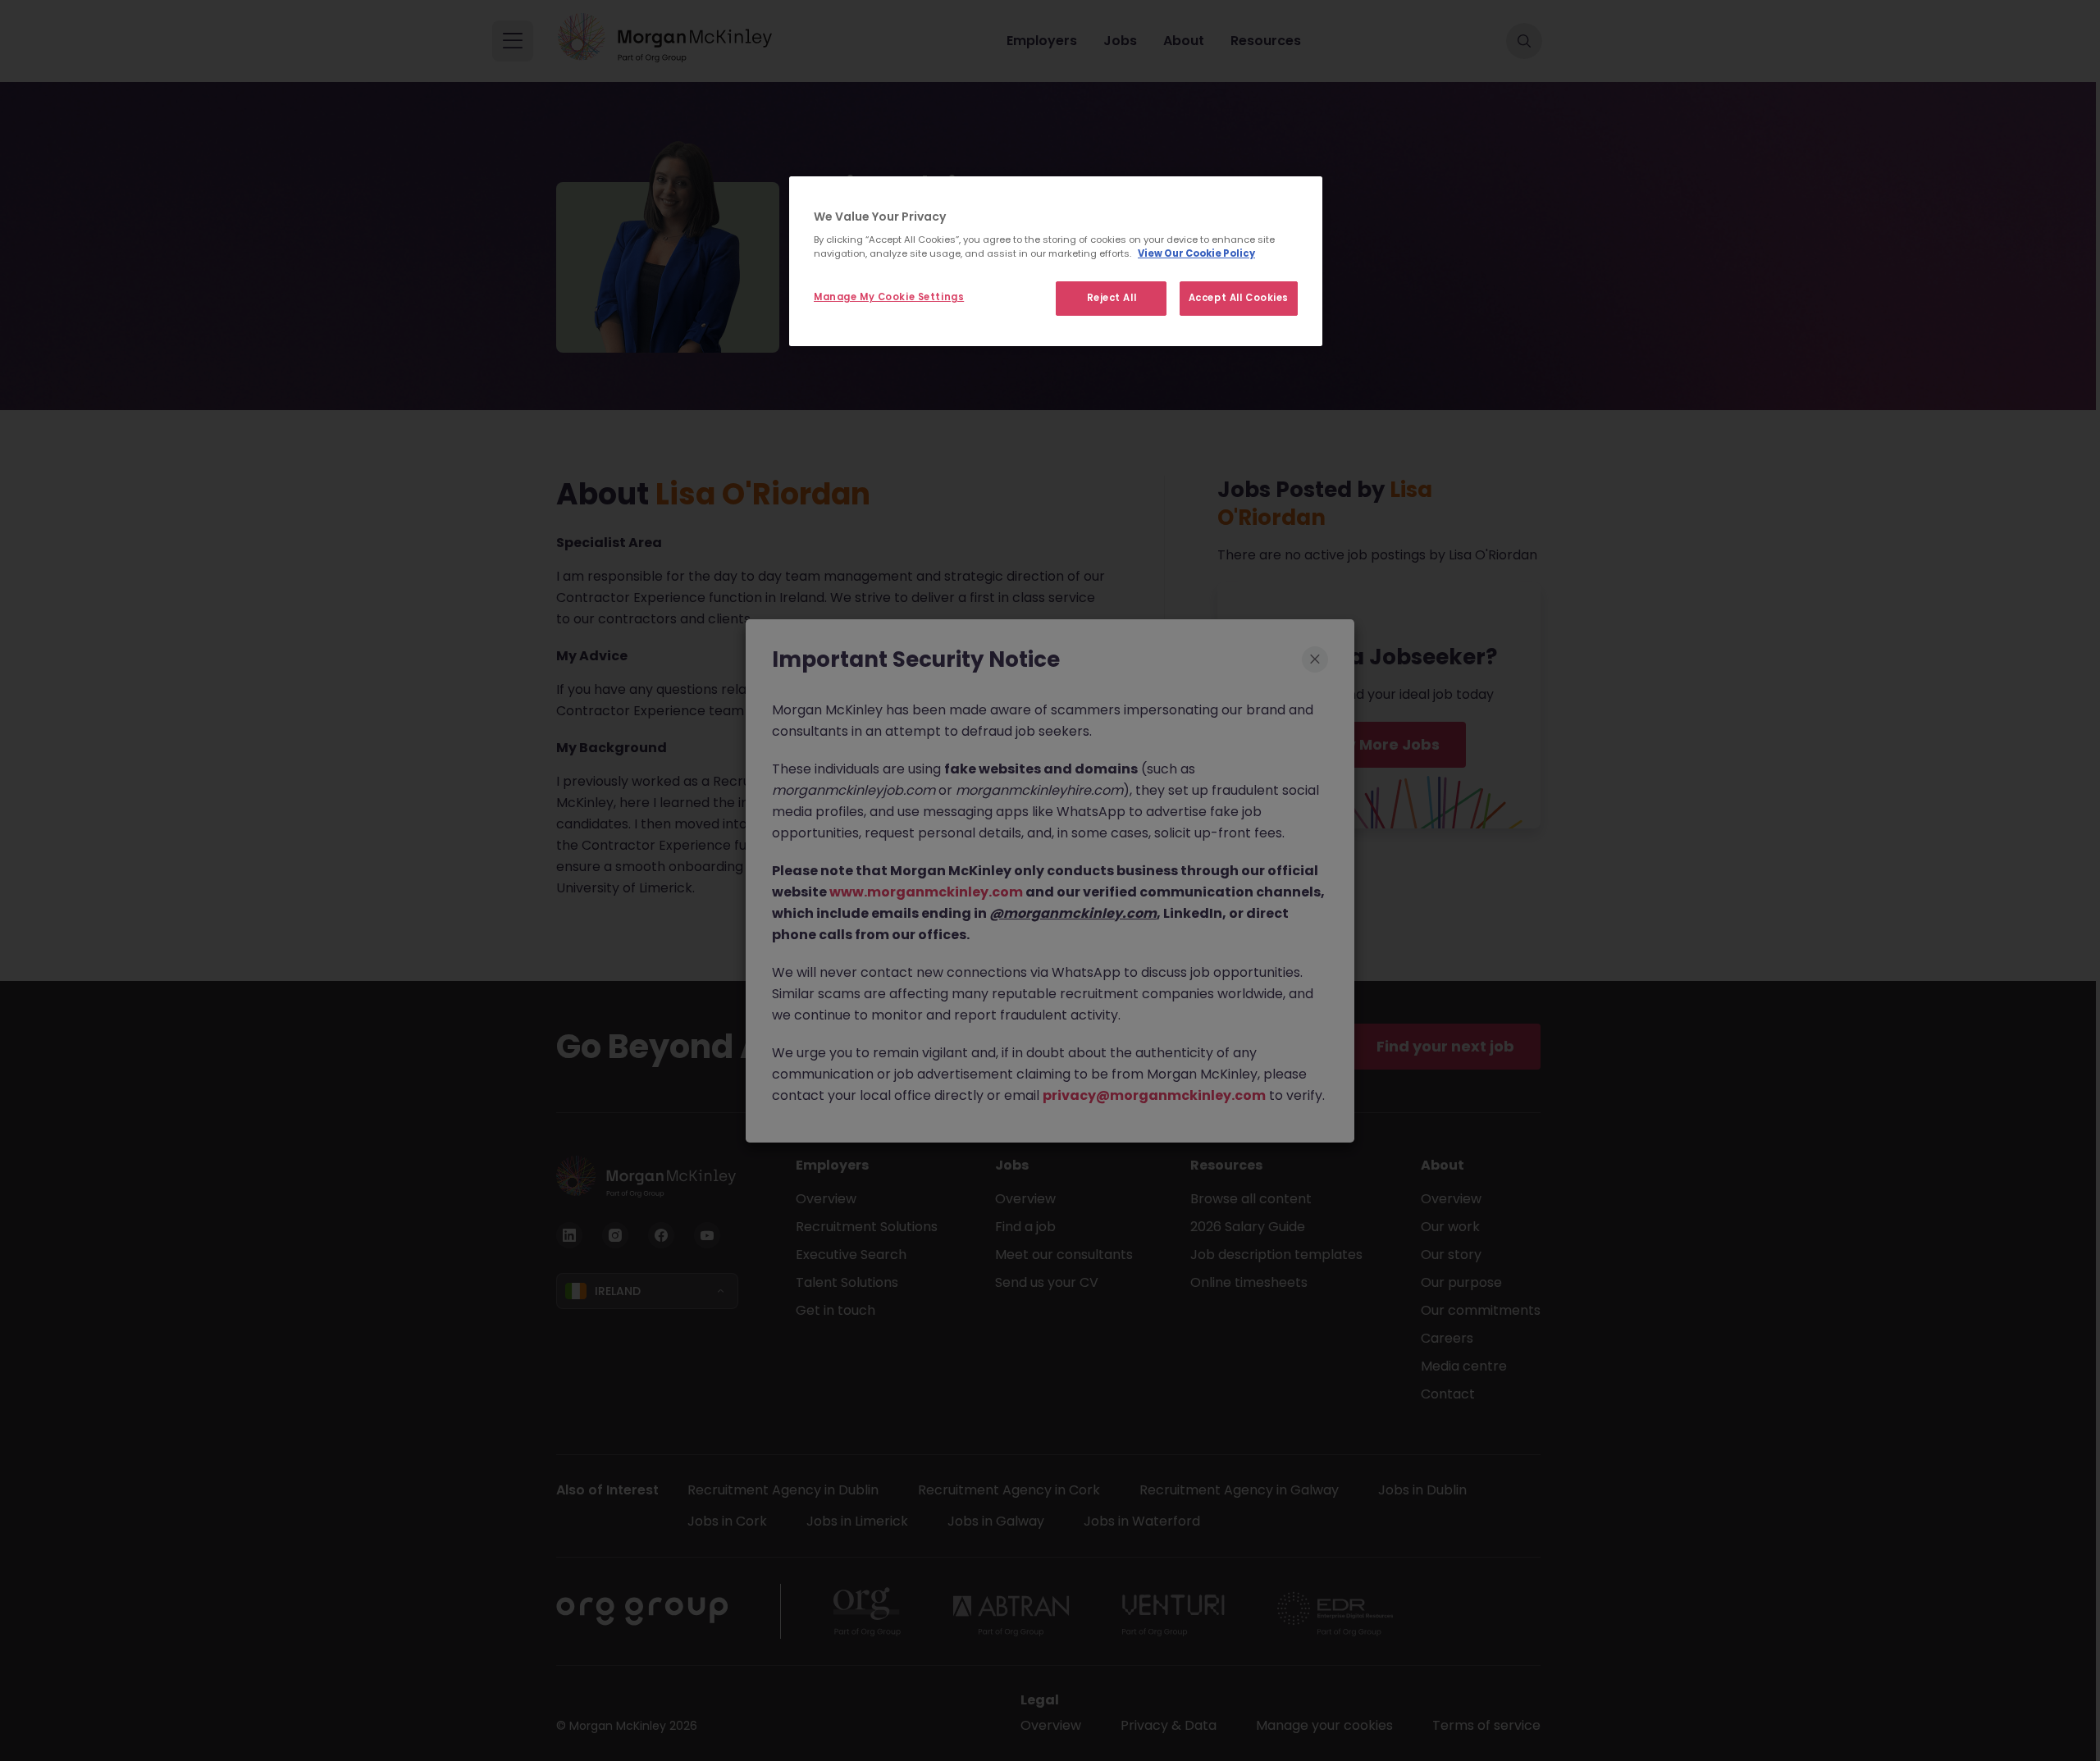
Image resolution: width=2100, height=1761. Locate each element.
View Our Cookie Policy (1196, 253)
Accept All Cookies (1239, 298)
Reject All (1112, 298)
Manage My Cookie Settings (889, 297)
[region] (1056, 262)
